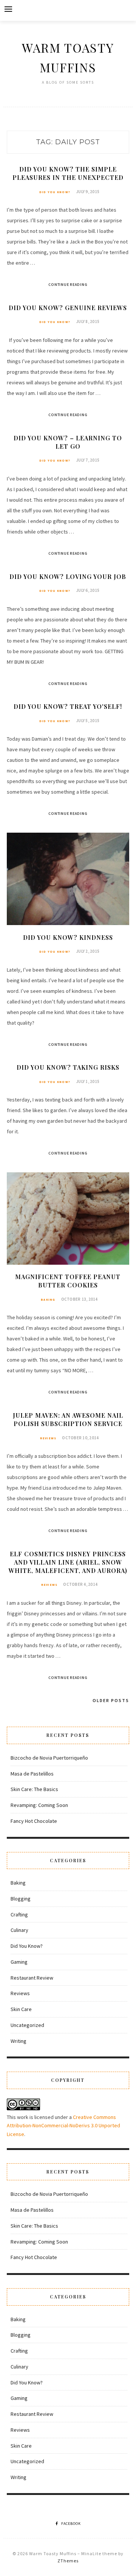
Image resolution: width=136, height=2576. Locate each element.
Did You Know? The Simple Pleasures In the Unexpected (68, 173)
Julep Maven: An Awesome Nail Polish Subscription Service (68, 1419)
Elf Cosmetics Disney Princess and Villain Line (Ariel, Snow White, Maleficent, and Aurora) (68, 1562)
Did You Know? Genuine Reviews (68, 308)
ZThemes (68, 2561)
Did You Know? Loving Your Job (68, 577)
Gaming (19, 1962)
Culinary (19, 1930)
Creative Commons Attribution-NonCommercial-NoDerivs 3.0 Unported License (63, 2126)
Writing (19, 2041)
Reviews (48, 1438)
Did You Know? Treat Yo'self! (68, 706)
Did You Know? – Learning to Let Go (68, 442)
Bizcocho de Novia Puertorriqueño (49, 1758)
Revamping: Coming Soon (39, 1805)
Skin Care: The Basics (34, 1789)
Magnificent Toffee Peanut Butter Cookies (68, 1281)
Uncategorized (27, 2025)
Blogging (21, 1899)
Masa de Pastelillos (32, 1774)
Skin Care (21, 2009)
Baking (48, 1300)
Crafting (19, 1914)
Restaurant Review (32, 1978)
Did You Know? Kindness (68, 937)
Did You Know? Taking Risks (68, 1067)
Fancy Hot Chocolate (34, 1821)
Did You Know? (55, 192)
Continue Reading (68, 285)
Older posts (111, 1700)
